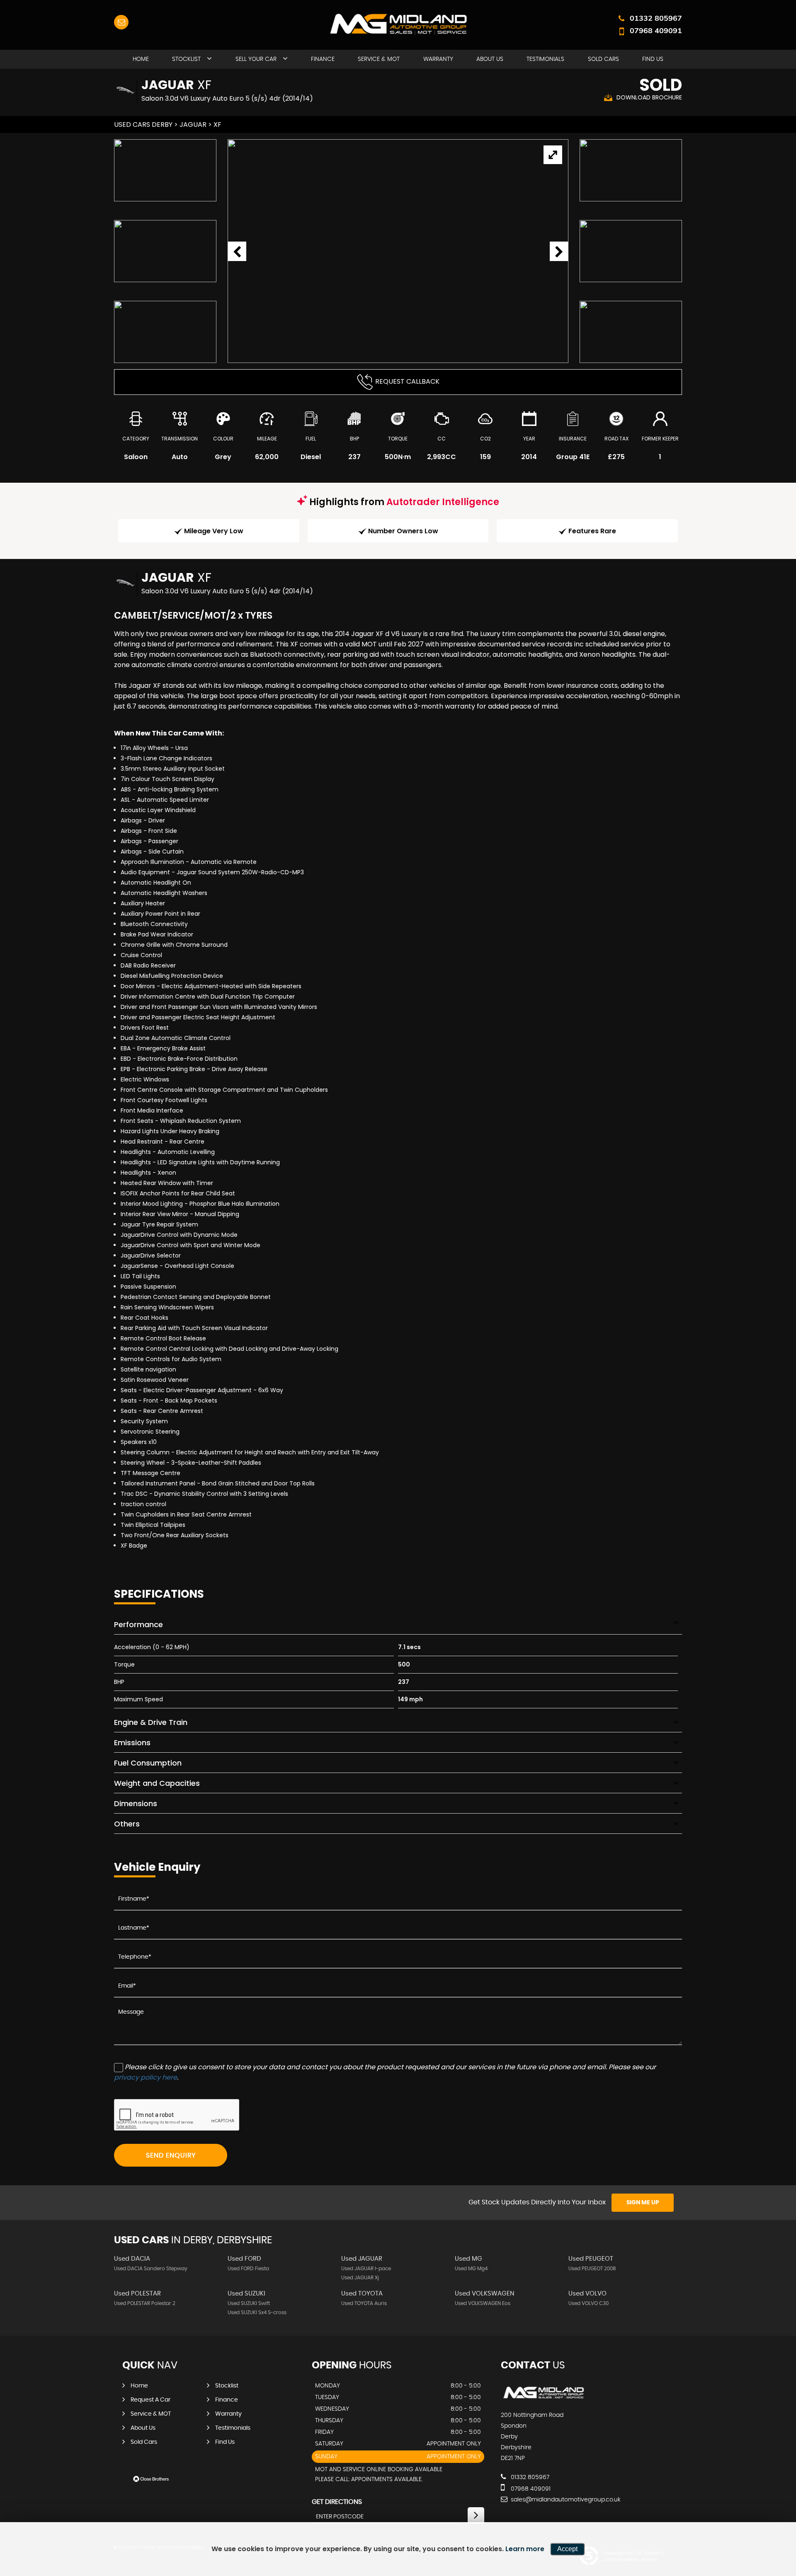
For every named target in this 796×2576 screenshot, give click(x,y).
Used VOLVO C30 (589, 2303)
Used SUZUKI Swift (249, 2303)
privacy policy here (146, 2077)
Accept (567, 2549)
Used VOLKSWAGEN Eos (483, 2303)
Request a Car (150, 2400)
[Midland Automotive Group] (543, 2398)
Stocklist (186, 59)
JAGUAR (193, 125)
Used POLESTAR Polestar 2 (145, 2303)
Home (141, 59)
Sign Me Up (643, 2203)
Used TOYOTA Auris (364, 2303)
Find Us (653, 59)
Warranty (438, 59)
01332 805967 (656, 18)
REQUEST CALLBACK (407, 381)
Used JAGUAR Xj (360, 2278)
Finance (323, 59)
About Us (490, 59)
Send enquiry (171, 2155)
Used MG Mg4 (471, 2269)
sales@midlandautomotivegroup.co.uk (565, 2500)
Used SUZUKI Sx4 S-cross (257, 2312)
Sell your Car (256, 59)
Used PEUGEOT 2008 (592, 2269)
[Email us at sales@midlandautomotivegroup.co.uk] (121, 22)
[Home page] (398, 24)
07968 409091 (656, 30)
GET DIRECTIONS (337, 2502)
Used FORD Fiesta (248, 2269)
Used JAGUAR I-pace (366, 2269)
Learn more (525, 2549)
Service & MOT (379, 59)
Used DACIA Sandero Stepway (151, 2269)
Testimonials (545, 59)
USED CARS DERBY (143, 125)
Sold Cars (603, 59)
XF (217, 125)
